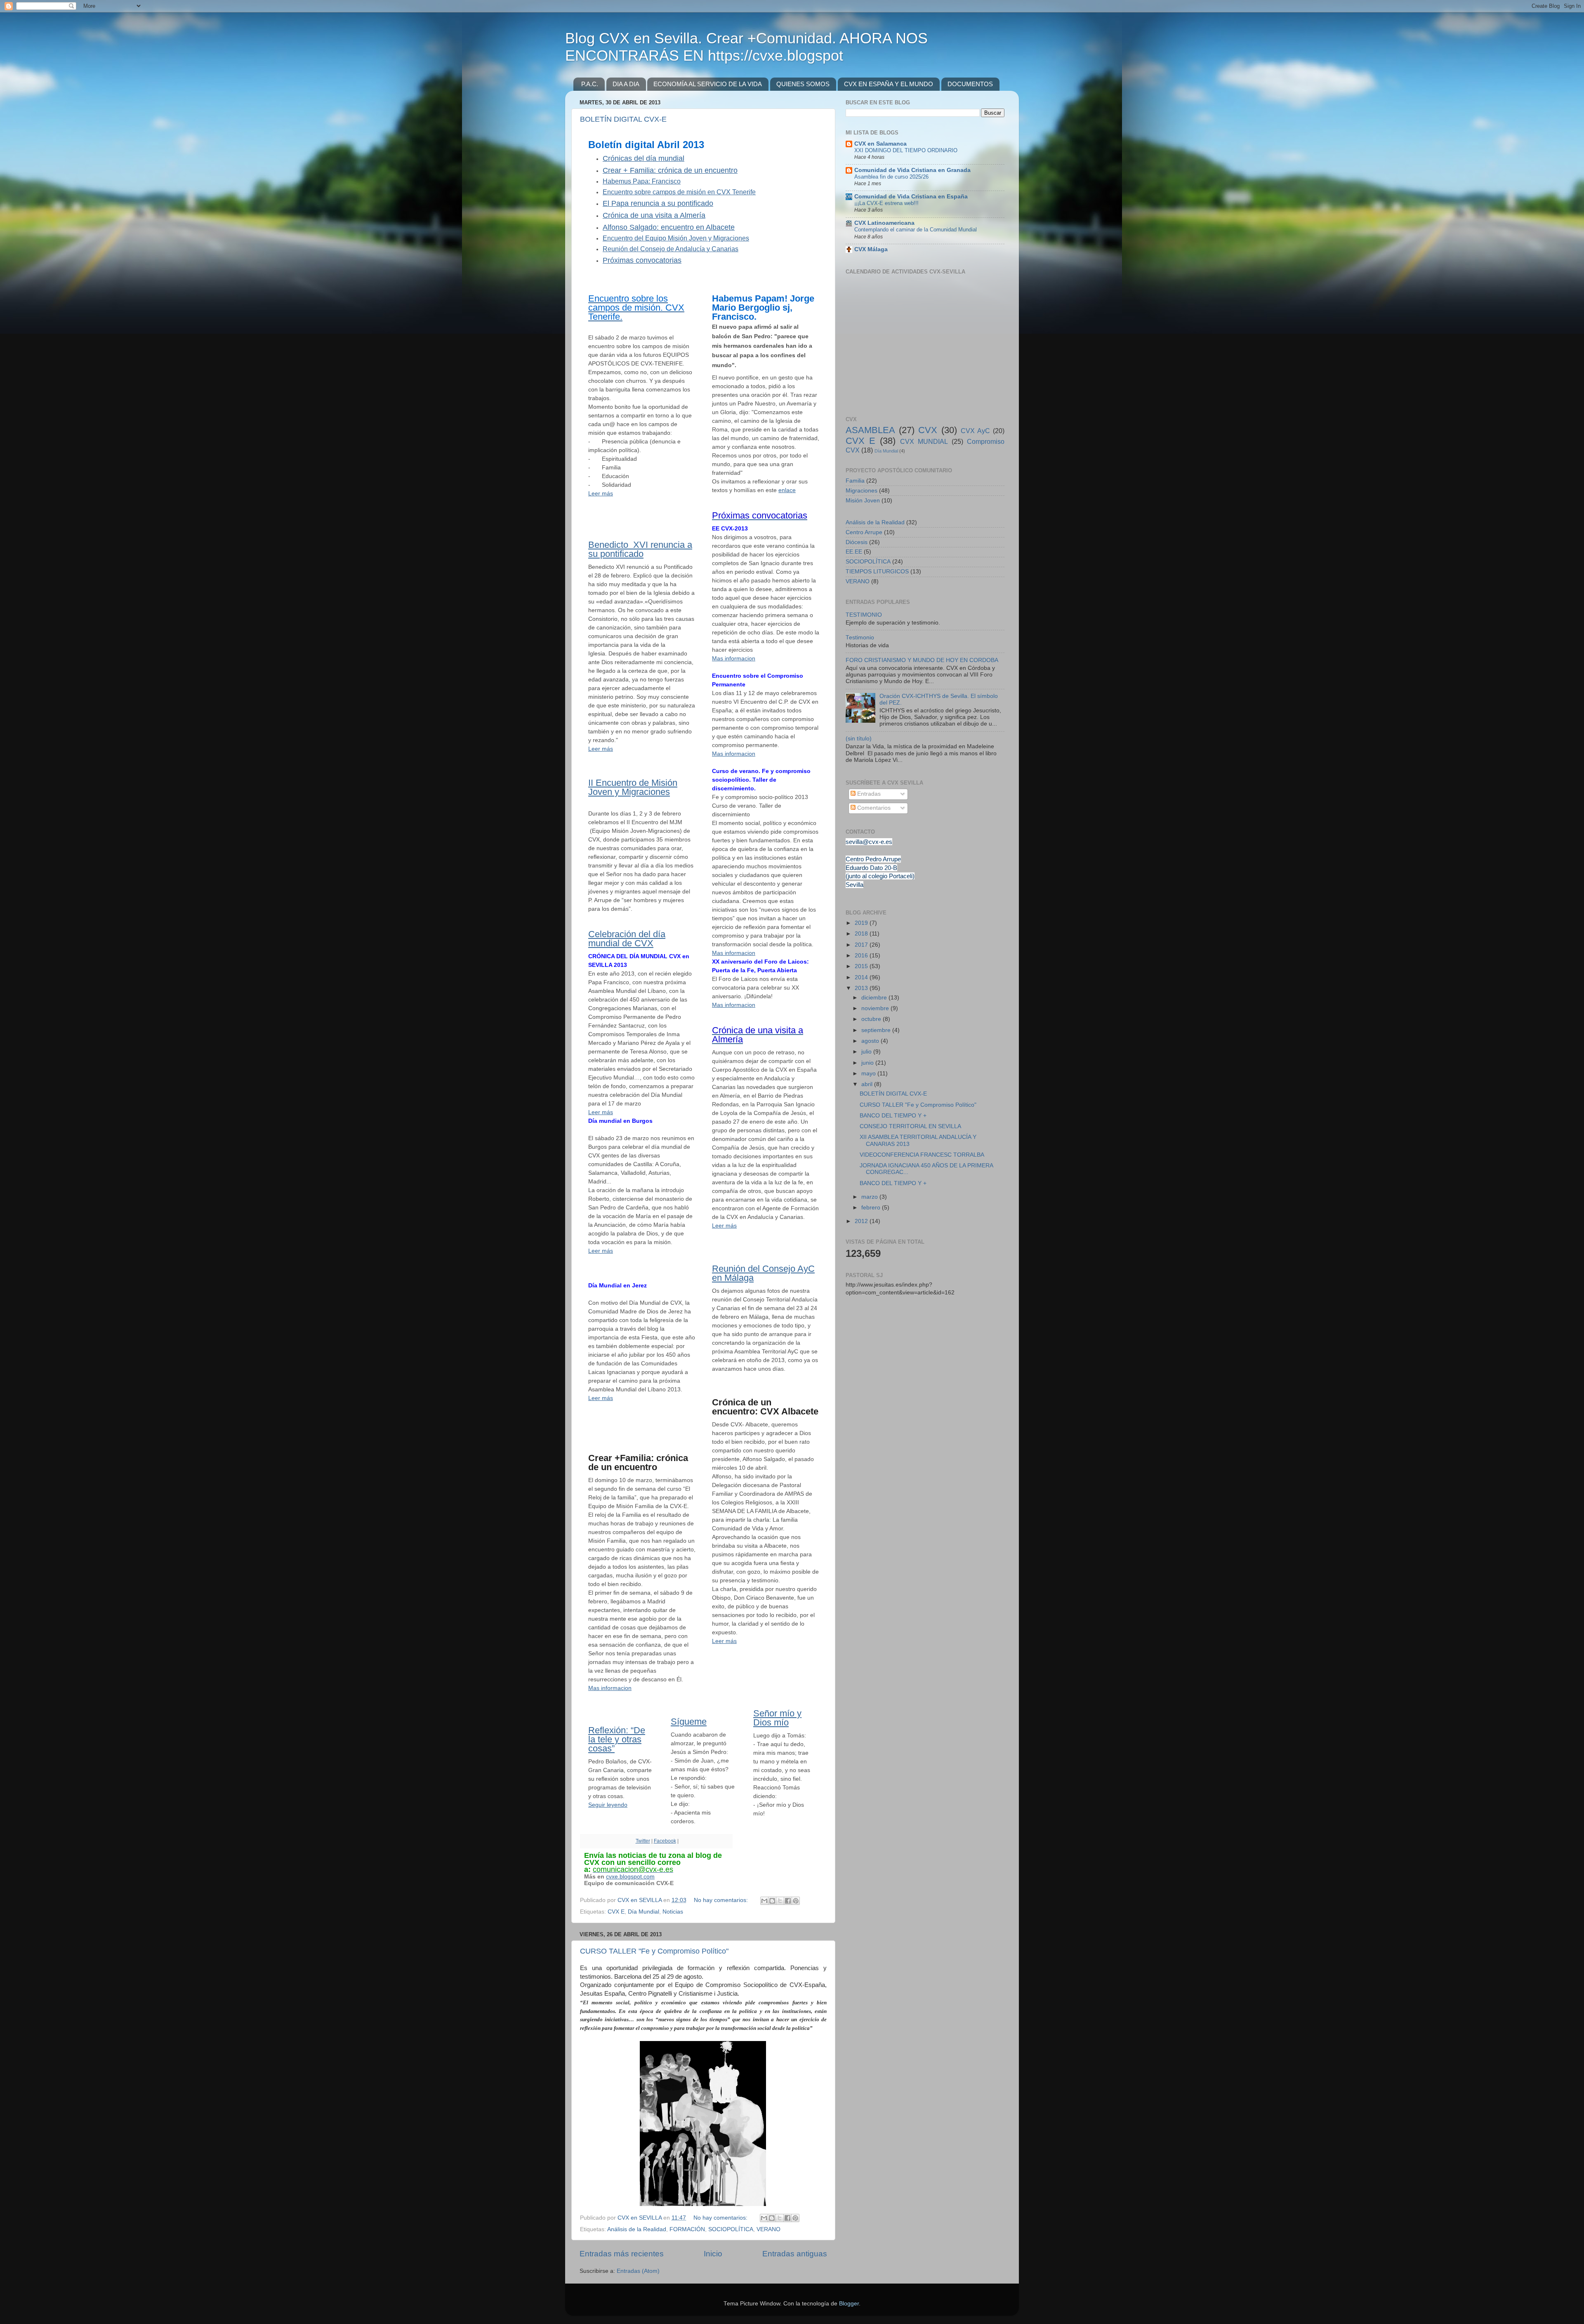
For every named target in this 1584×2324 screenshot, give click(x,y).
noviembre (876, 1008)
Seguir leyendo (608, 1805)
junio (868, 1063)
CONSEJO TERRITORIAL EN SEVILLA (910, 1126)
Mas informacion (610, 1688)
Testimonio (860, 638)
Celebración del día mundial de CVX (627, 939)
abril (868, 1084)
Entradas (868, 794)
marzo (870, 1197)
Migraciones (862, 491)
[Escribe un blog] (772, 1901)
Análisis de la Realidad (637, 2229)
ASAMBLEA (870, 430)
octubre (872, 1019)
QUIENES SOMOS (803, 84)
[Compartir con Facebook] (788, 1901)
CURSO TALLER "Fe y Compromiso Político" (654, 1951)
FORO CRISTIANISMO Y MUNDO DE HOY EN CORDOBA (922, 660)
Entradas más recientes (622, 2254)
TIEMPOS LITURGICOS (877, 572)
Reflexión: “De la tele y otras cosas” (617, 1739)
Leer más (601, 493)
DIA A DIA (626, 84)
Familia (855, 481)
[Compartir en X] (780, 1901)
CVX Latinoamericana (884, 223)
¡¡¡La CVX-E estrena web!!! (886, 203)
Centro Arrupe (864, 532)
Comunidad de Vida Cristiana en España (911, 197)
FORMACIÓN (687, 2229)
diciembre (875, 998)
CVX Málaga (871, 249)
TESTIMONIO (864, 615)
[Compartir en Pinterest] (796, 1901)
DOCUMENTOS (970, 84)
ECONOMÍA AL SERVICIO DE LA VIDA (708, 84)
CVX (928, 430)
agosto (871, 1041)
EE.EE (854, 552)
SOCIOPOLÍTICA (731, 2229)
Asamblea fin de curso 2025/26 (891, 177)
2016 (862, 956)
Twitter (643, 1841)
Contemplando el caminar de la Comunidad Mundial (916, 230)
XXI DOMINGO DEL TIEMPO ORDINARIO (906, 150)
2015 (862, 966)
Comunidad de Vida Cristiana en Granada (912, 170)
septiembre (877, 1030)
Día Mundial (643, 1912)
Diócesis (857, 542)
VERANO (768, 2229)
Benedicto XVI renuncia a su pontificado (640, 549)
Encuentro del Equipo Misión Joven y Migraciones (676, 238)
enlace (787, 490)
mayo (869, 1074)
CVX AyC (975, 431)
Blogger (849, 2304)
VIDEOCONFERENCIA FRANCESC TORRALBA (922, 1155)
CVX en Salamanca (880, 144)
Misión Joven (863, 501)
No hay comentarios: (722, 1900)
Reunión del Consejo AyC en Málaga (763, 1273)
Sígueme (689, 1722)
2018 (862, 934)
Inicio (713, 2254)
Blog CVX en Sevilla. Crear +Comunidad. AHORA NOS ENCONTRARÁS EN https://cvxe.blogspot (746, 47)
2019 (862, 923)
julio (867, 1052)
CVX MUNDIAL (924, 441)
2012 (862, 1221)
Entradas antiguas (795, 2254)
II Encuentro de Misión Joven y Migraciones (633, 787)
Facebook (665, 1841)
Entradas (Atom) (638, 2271)
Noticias (673, 1912)
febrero (872, 1208)
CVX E (616, 1912)
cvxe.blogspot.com (630, 1876)
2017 (862, 945)
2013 (862, 988)
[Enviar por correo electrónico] (764, 1901)
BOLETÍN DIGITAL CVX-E (623, 119)
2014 (862, 977)
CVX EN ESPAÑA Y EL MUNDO (889, 84)
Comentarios (873, 808)
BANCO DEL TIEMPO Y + (893, 1116)
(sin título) (859, 739)
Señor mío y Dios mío (777, 1718)
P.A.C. (590, 84)
